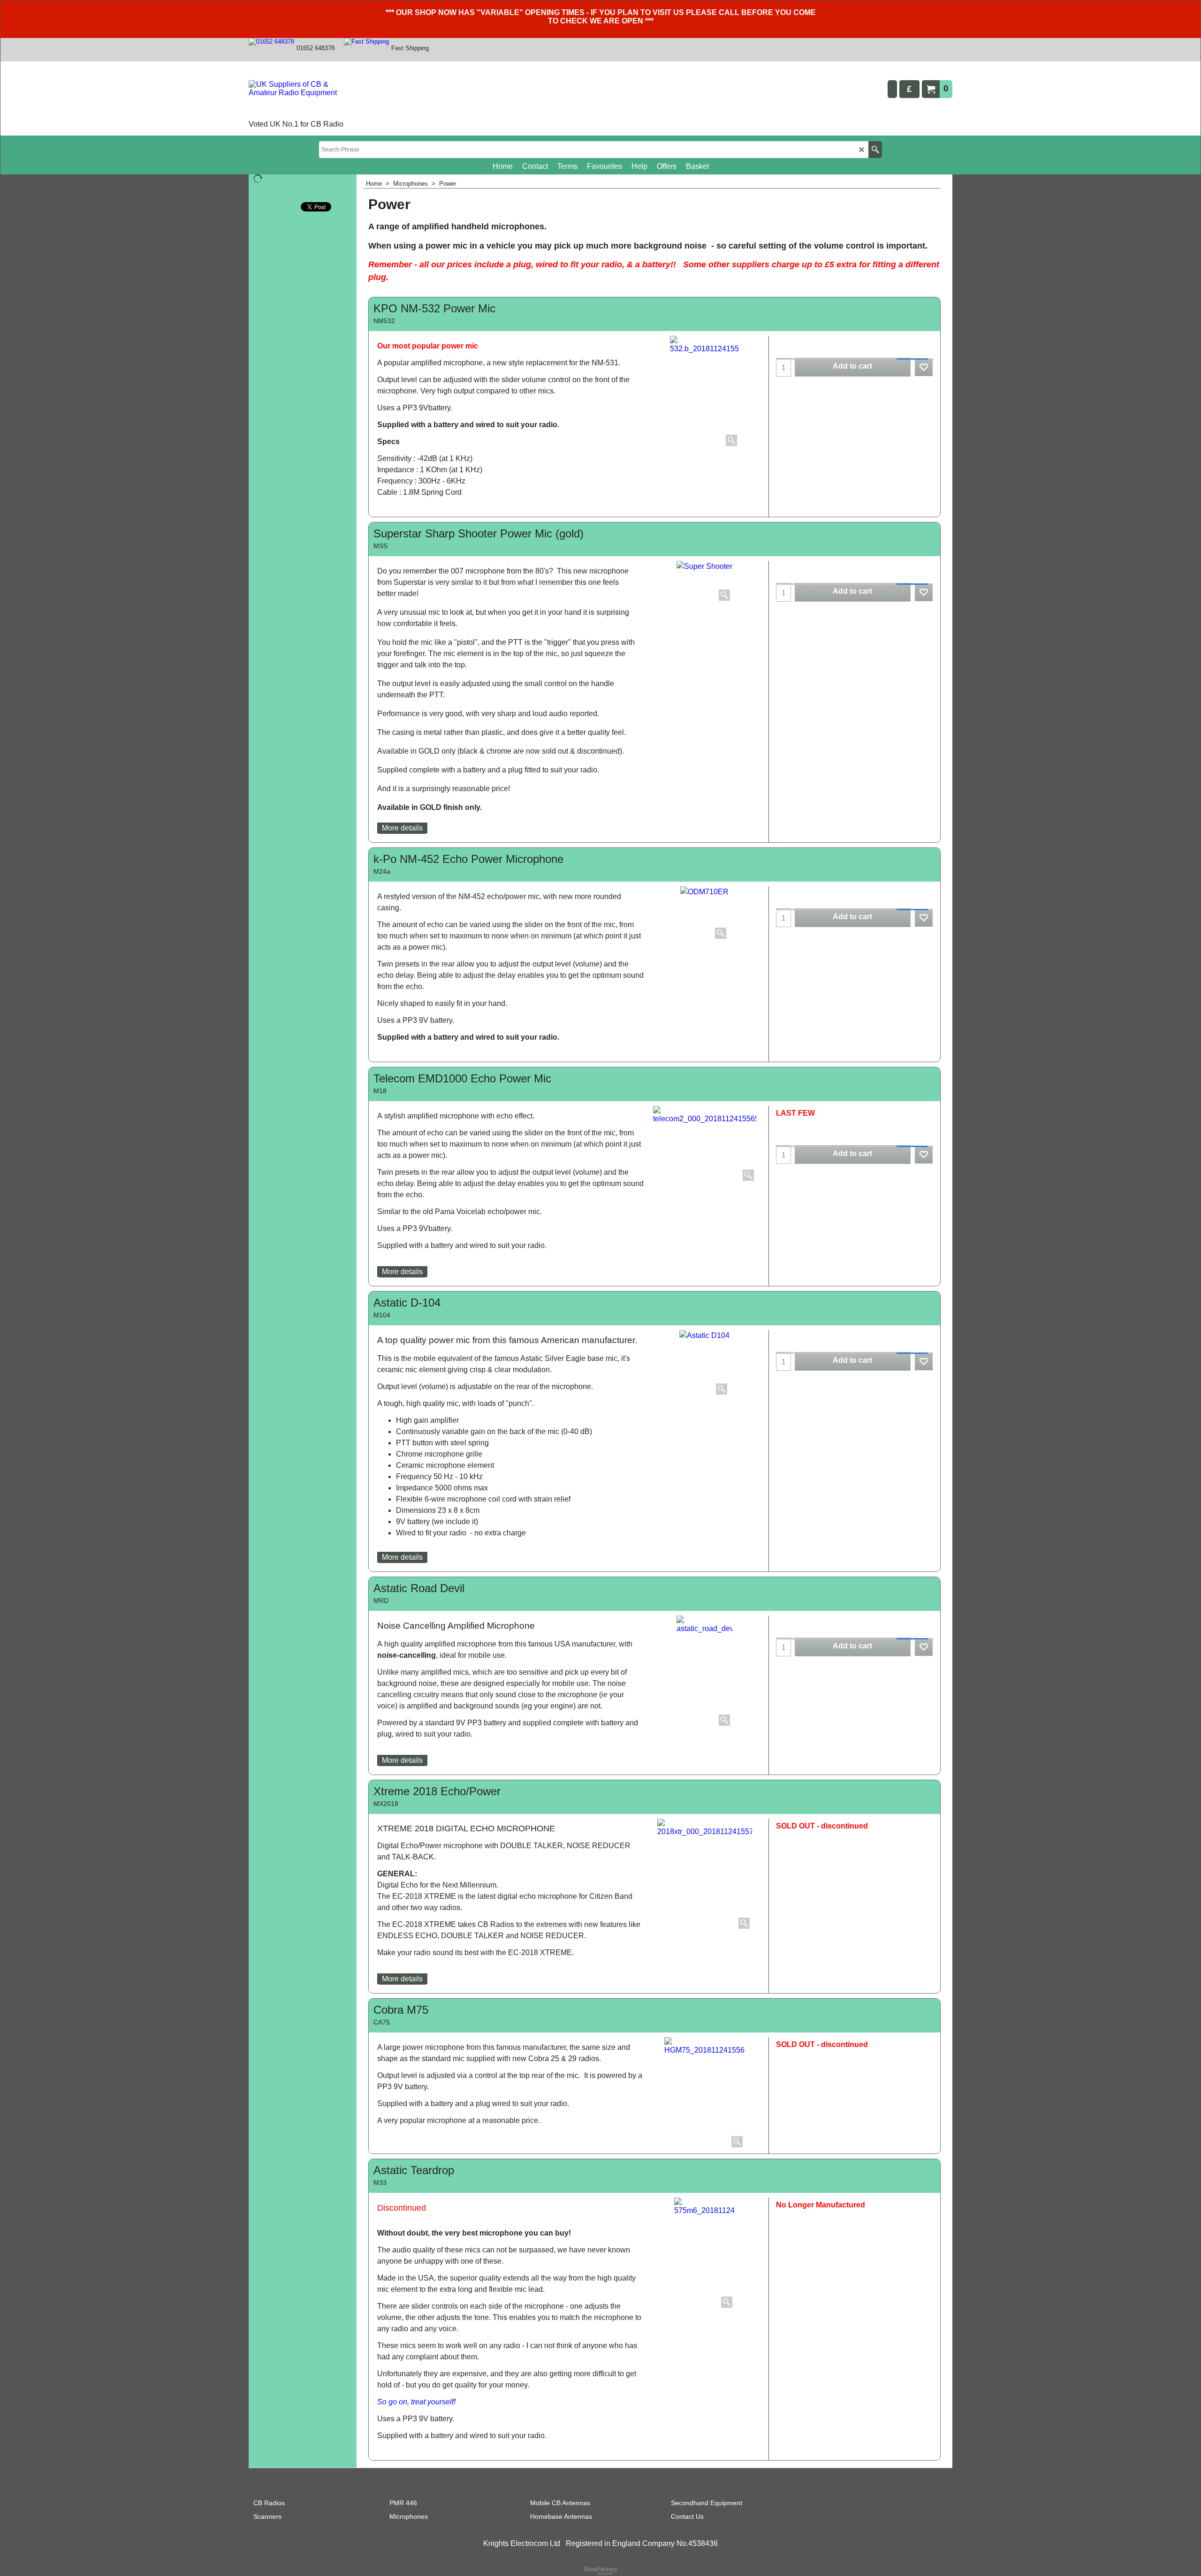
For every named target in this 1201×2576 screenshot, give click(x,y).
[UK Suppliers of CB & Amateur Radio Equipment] (302, 99)
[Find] (875, 150)
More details (402, 828)
